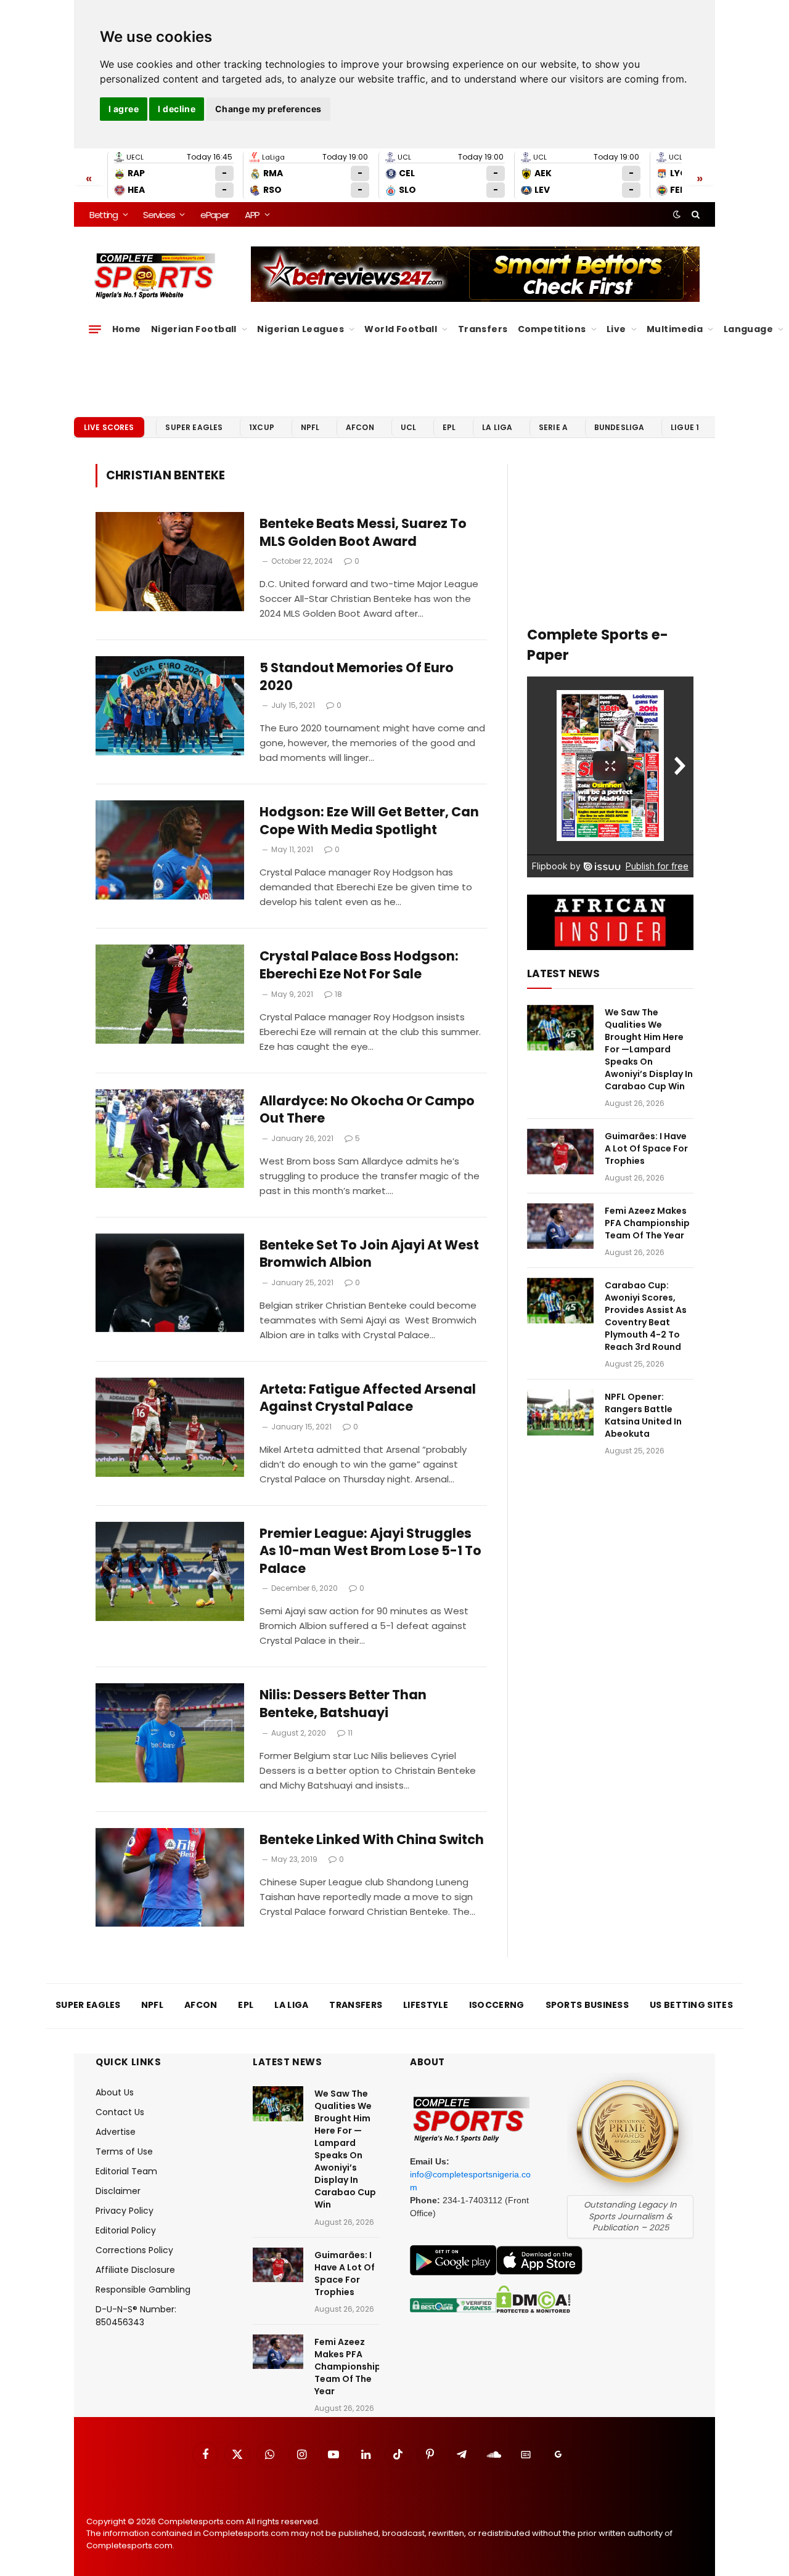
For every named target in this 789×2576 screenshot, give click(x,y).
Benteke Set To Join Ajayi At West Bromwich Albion (369, 1254)
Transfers (483, 329)
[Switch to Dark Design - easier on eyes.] (677, 214)
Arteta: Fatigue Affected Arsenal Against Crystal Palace (368, 1398)
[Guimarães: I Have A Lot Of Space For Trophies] (560, 1152)
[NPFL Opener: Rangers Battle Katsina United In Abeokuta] (560, 1412)
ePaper (215, 215)
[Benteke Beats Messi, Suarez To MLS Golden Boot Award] (170, 562)
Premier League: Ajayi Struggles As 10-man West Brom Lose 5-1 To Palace (370, 1551)
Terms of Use (124, 2151)
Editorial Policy (126, 2230)
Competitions (552, 329)
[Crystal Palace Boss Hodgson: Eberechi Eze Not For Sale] (170, 994)
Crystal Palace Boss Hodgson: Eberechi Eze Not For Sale (359, 965)
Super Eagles (194, 427)
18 (338, 994)
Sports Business (587, 2005)
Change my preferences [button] (268, 109)
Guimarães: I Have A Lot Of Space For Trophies (646, 1148)
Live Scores (109, 427)
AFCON (360, 427)
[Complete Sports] (155, 276)
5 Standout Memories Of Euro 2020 (357, 677)
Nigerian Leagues (300, 329)
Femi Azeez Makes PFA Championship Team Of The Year (647, 1223)
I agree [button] (124, 109)
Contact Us (120, 2112)
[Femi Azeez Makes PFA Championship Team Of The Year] (560, 1226)
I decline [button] (177, 109)
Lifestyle (426, 2005)
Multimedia (675, 329)
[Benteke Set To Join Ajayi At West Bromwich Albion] (170, 1283)
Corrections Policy (134, 2250)
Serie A (553, 427)
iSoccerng (497, 2005)
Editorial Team (126, 2171)
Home (127, 329)
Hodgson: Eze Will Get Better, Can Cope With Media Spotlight (369, 821)
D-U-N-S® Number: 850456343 (136, 2316)
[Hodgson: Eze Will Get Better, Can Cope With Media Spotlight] (170, 850)
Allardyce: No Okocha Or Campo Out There (367, 1110)
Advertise (116, 2132)
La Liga (497, 427)
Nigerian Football (194, 329)
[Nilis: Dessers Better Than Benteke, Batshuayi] (170, 1733)
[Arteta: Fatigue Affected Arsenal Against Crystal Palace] (170, 1427)
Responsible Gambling (143, 2290)
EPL (449, 427)
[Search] (694, 214)
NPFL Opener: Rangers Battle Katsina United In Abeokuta (643, 1415)
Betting (104, 215)
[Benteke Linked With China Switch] (170, 1878)
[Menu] (95, 329)
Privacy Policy (125, 2211)
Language (748, 329)
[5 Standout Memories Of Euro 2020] (170, 706)
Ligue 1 (685, 427)
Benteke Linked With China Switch (372, 1840)
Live (616, 329)
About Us (115, 2092)
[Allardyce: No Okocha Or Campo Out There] (170, 1139)
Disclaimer (118, 2191)
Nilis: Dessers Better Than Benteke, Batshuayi (343, 1704)
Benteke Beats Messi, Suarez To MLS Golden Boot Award (363, 533)
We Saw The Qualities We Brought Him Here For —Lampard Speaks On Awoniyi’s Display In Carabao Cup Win (649, 1049)
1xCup (262, 427)
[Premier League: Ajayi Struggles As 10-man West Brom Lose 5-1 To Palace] (170, 1571)
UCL (408, 427)
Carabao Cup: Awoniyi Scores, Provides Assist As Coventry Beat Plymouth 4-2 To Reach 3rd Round (646, 1316)
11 (350, 1733)
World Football (401, 329)
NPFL (310, 427)
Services (159, 215)
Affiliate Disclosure (135, 2270)
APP (252, 215)
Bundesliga (619, 427)
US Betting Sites (691, 2005)
